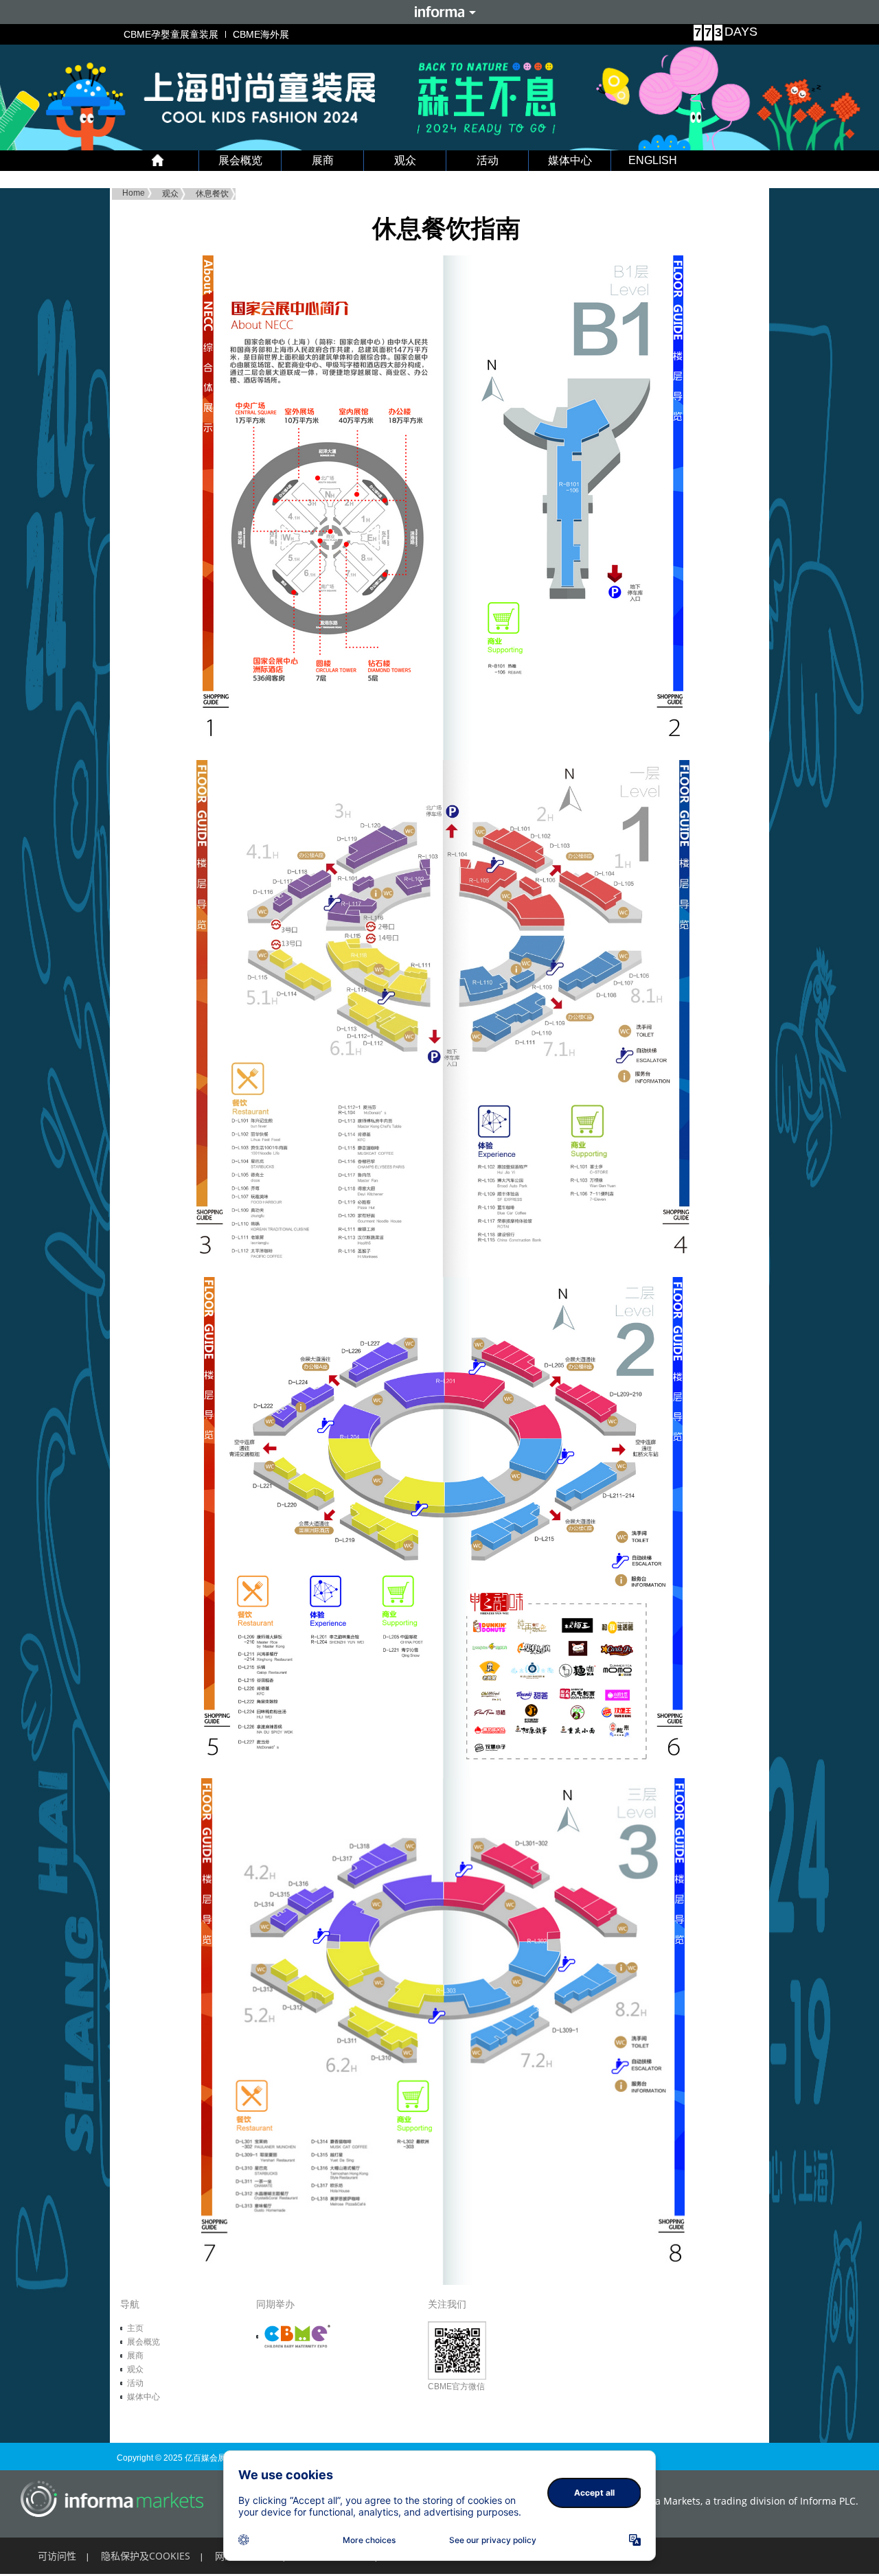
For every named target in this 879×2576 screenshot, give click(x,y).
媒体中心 (570, 160)
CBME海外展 (261, 34)
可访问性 (57, 2556)
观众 (405, 160)
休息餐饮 (212, 194)
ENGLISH (653, 160)
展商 (323, 160)
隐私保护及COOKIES (146, 2556)
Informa (439, 12)
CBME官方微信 (456, 2387)
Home (134, 193)
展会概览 (240, 160)
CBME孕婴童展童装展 (171, 34)
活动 (488, 160)
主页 (135, 2328)
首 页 (158, 161)
